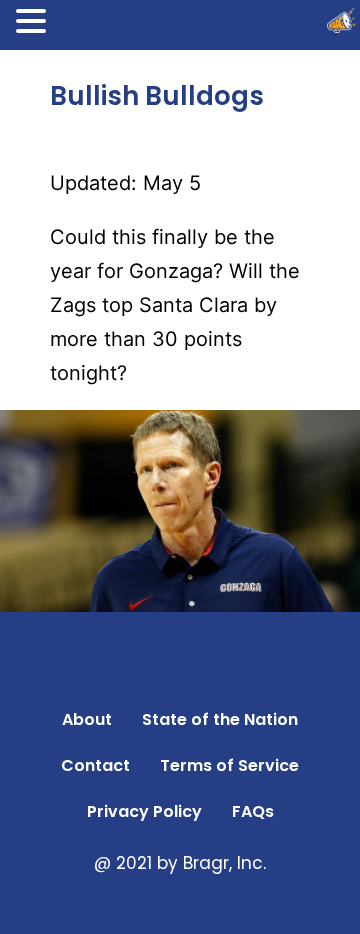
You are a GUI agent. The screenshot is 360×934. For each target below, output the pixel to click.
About (87, 719)
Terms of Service (229, 765)
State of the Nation (220, 719)
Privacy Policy (144, 811)
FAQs (253, 811)
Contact (95, 765)
